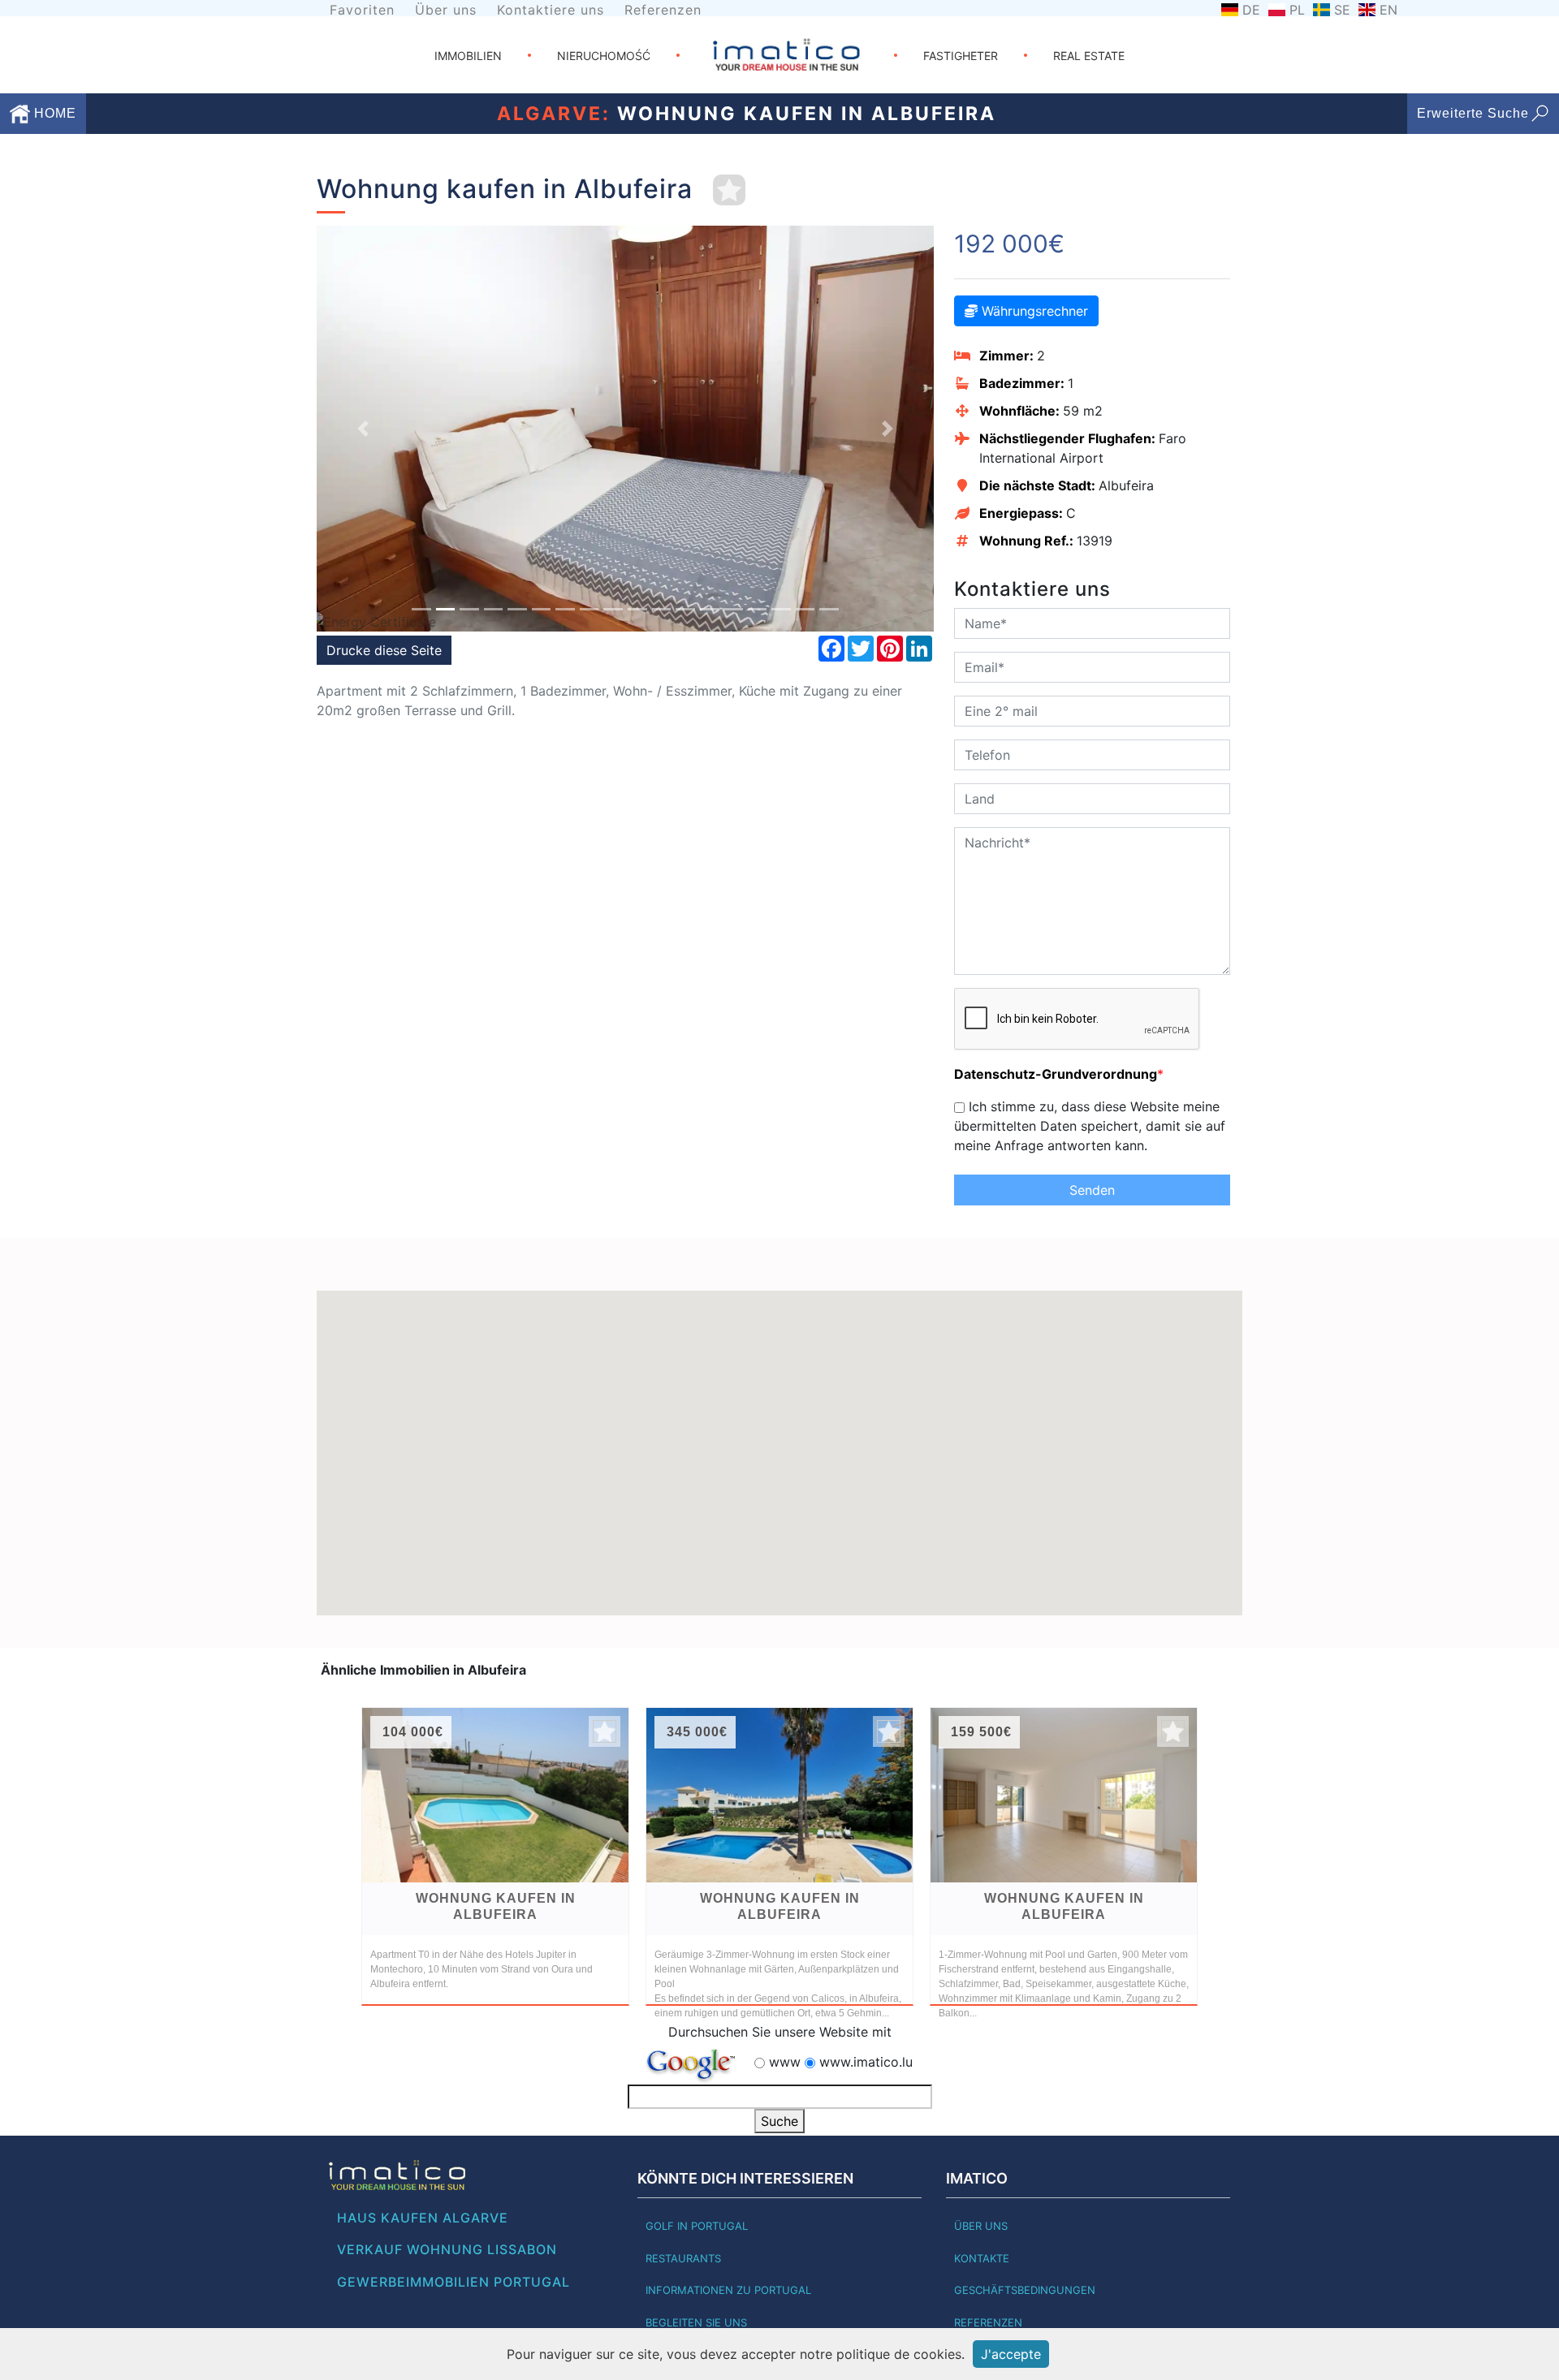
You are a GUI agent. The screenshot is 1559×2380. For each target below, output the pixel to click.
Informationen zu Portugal (728, 2290)
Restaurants (683, 2258)
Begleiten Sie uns (696, 2322)
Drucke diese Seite (384, 650)
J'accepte (1011, 2354)
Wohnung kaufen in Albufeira (496, 1906)
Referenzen (663, 10)
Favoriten (362, 10)
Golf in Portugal (697, 2226)
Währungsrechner (1033, 311)
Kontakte (982, 2258)
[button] (363, 429)
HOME (53, 113)
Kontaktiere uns (551, 10)
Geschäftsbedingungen (1025, 2290)
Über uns (446, 10)
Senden (1092, 1190)
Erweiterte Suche (1473, 113)
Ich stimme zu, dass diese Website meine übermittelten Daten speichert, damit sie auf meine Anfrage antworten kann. (1090, 1126)
